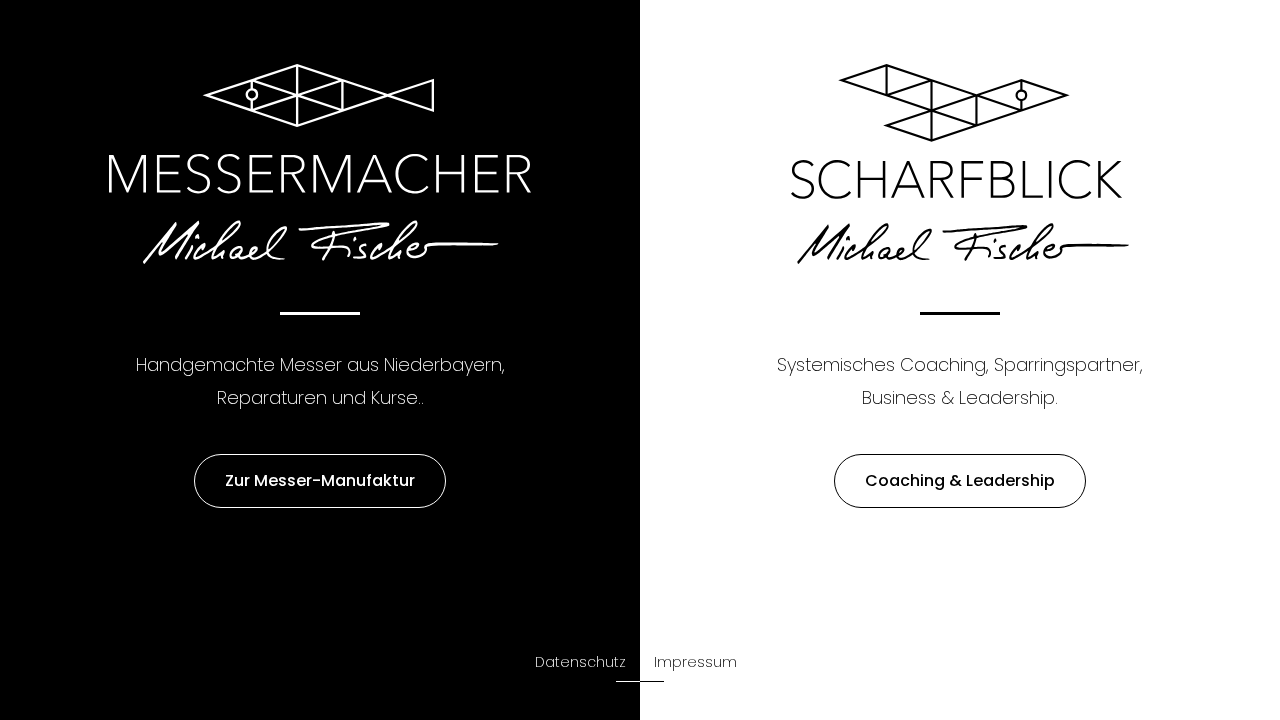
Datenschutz (580, 662)
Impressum (695, 662)
